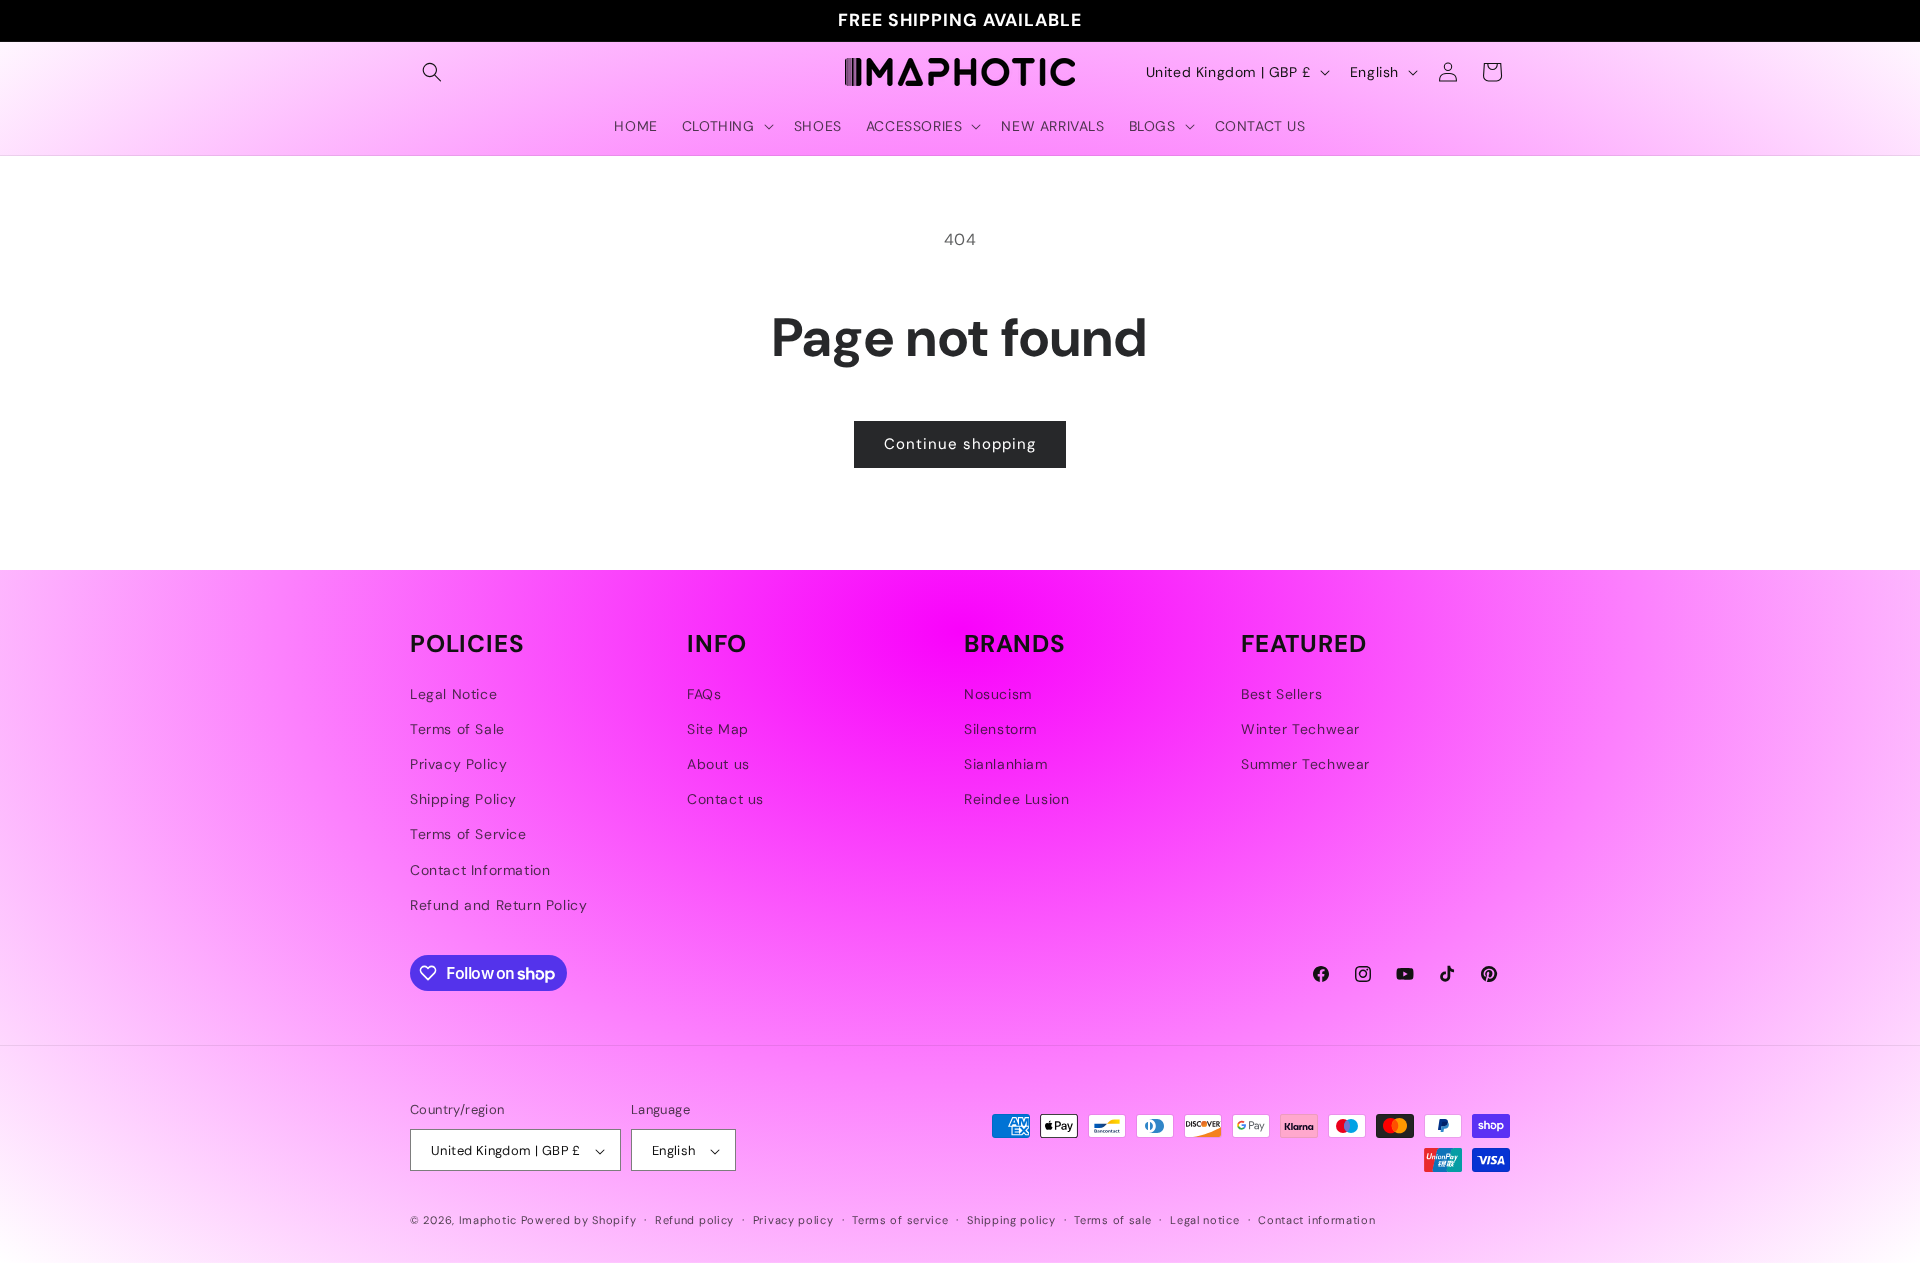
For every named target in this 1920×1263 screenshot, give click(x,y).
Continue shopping (960, 444)
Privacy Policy (458, 764)
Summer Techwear (1305, 764)
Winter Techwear (1300, 729)
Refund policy (694, 1220)
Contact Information (480, 870)
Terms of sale (1112, 1220)
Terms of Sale (457, 729)
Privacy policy (793, 1220)
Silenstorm (1000, 729)
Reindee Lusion (1016, 799)
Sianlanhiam (1006, 764)
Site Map (718, 729)
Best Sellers (1281, 694)
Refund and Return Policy (498, 905)
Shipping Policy (463, 799)
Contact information (1316, 1220)
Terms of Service (468, 835)
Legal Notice (453, 694)
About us (718, 764)
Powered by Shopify (579, 1221)
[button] (432, 72)
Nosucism (998, 694)
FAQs (704, 694)
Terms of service (900, 1220)
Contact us (725, 799)
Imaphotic (488, 1221)
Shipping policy (1011, 1220)
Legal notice (1204, 1220)
